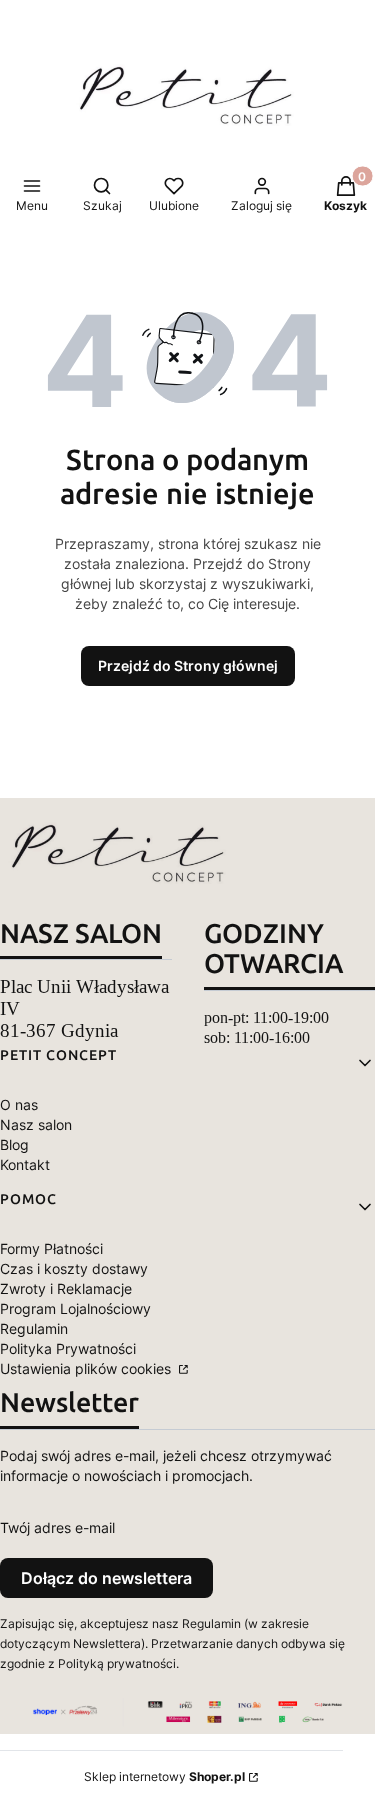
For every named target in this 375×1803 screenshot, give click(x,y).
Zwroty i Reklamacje (66, 1288)
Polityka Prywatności (68, 1348)
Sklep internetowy (164, 1776)
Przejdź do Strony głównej (188, 665)
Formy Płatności (51, 1248)
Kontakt (25, 1164)
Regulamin (34, 1328)
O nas (19, 1104)
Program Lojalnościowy (75, 1308)
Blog (14, 1144)
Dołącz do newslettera (106, 1578)
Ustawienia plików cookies (87, 1368)
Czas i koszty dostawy (74, 1268)
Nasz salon (36, 1124)
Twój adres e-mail (57, 1527)
